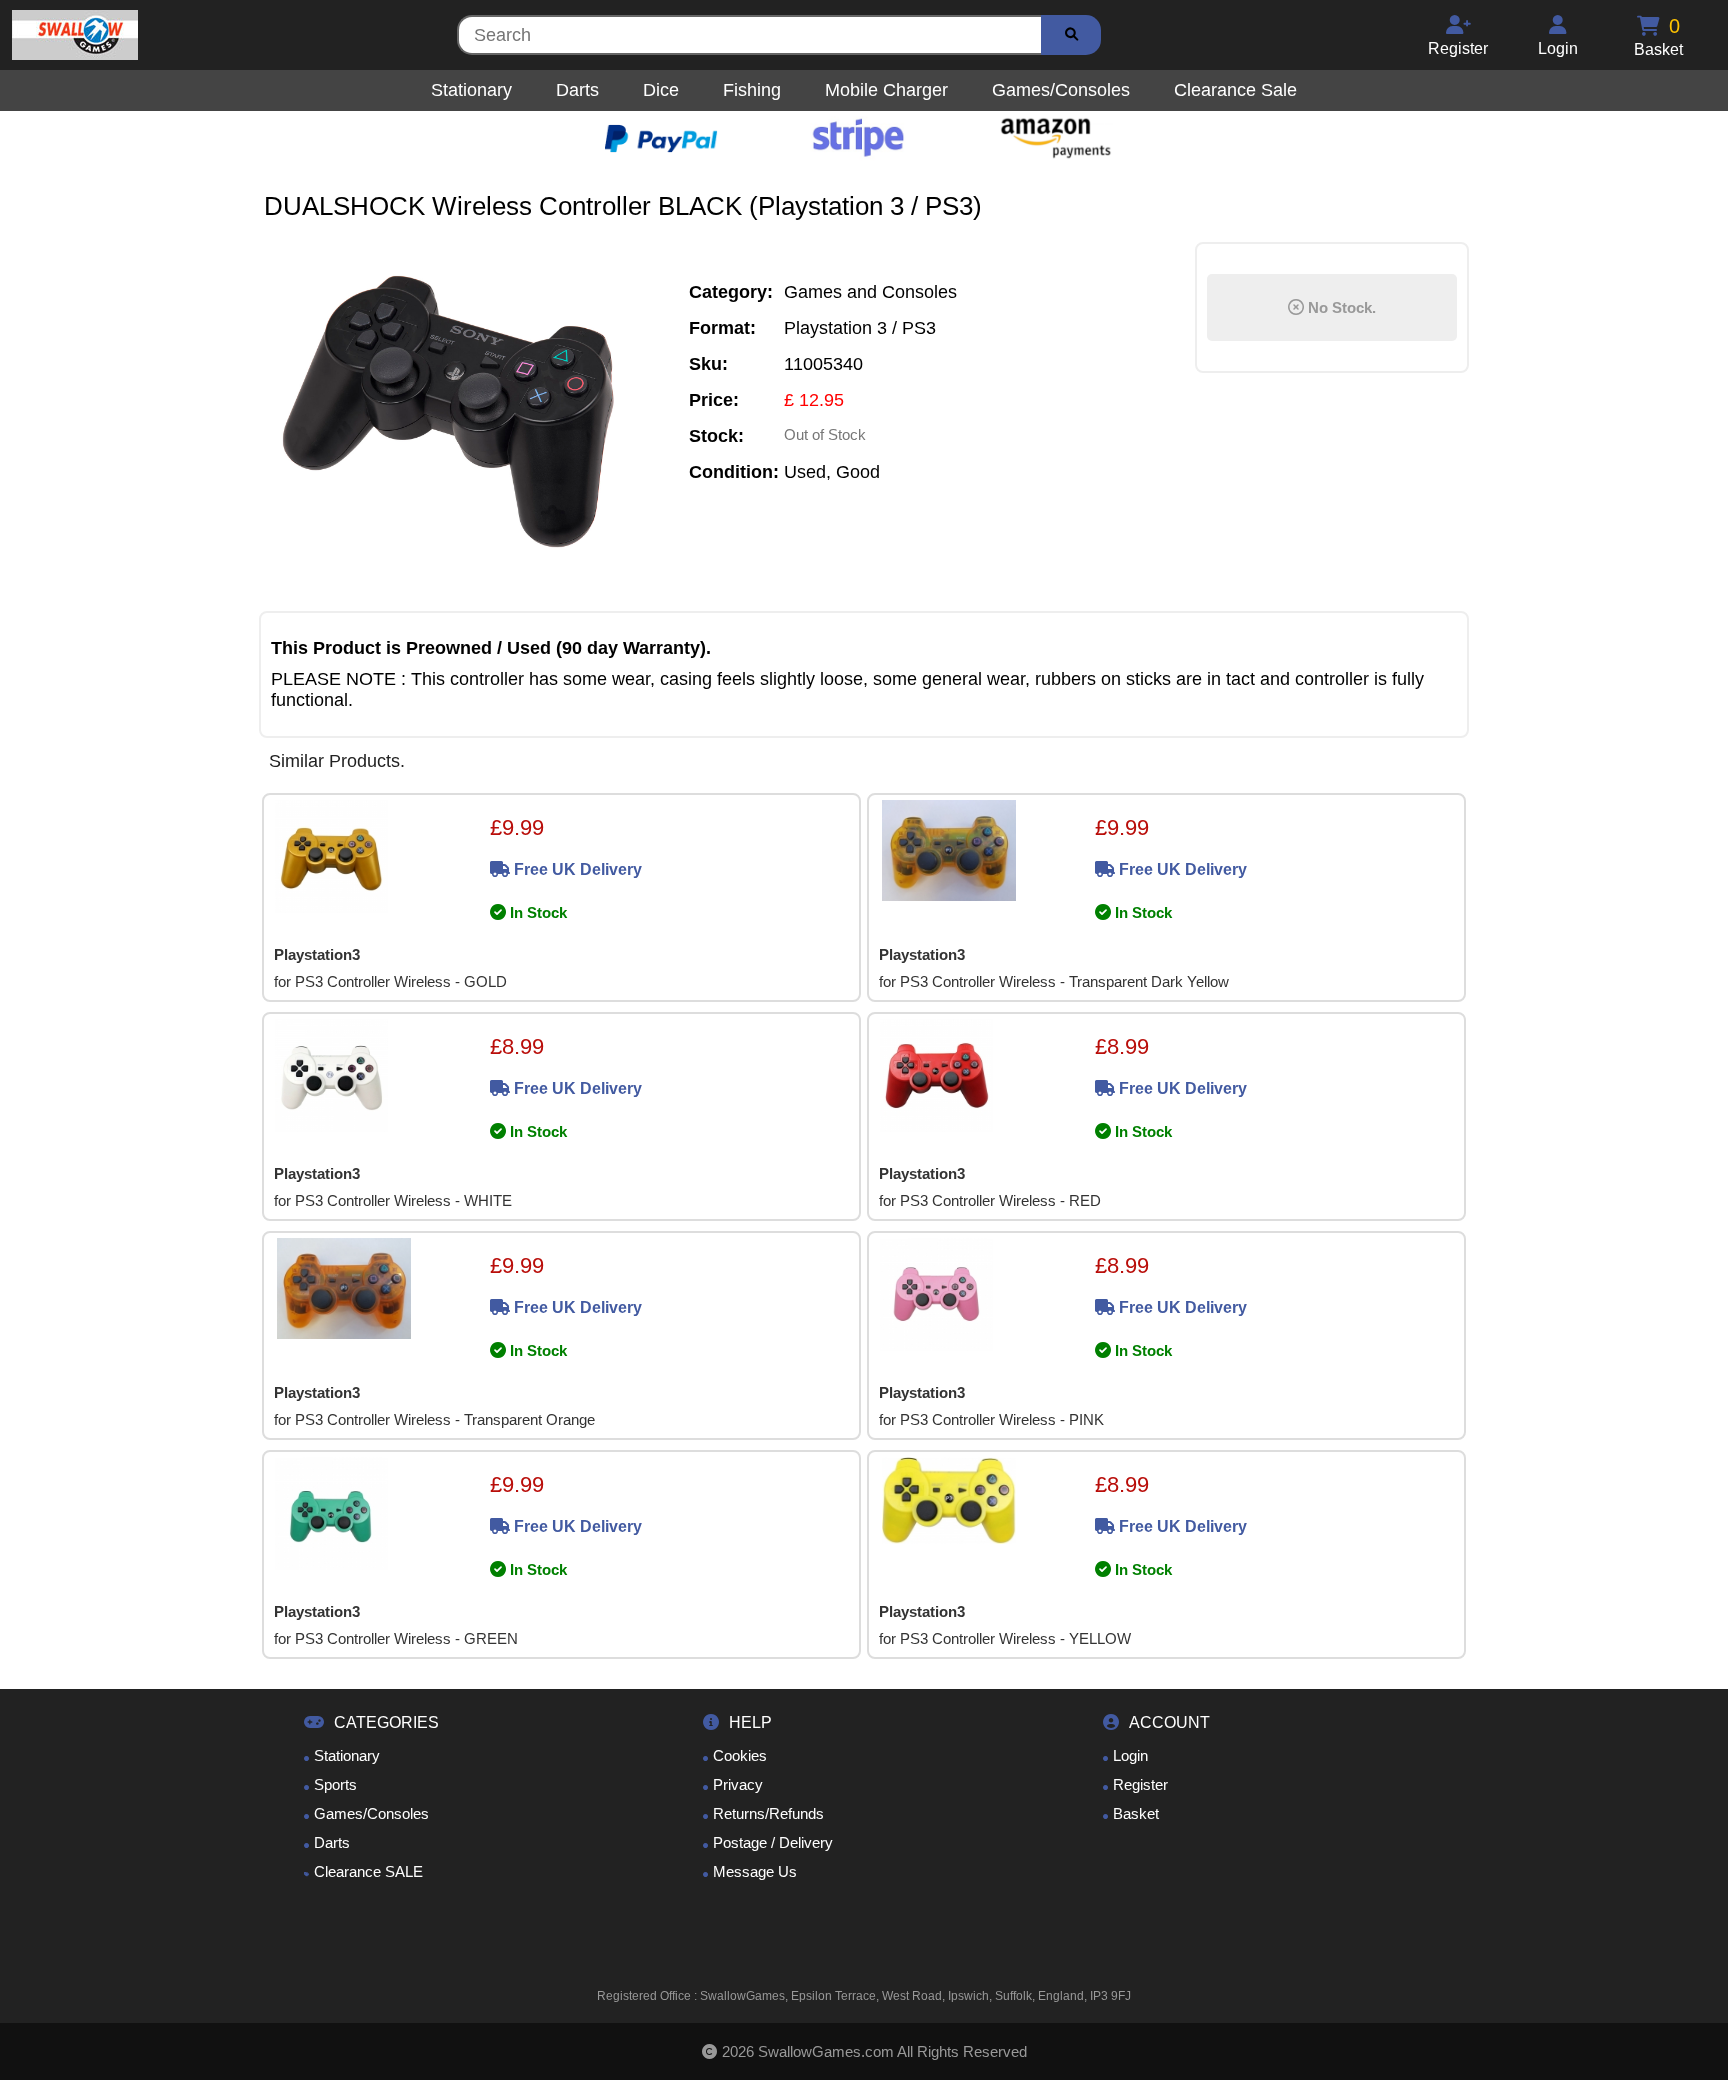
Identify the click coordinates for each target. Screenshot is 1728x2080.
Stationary (347, 1755)
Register (1140, 1784)
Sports (335, 1784)
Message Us (755, 1871)
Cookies (740, 1755)
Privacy (738, 1784)
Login (1130, 1755)
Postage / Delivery (773, 1842)
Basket (1136, 1813)
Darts (332, 1842)
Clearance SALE (368, 1871)
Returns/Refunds (768, 1813)
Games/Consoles (371, 1813)
